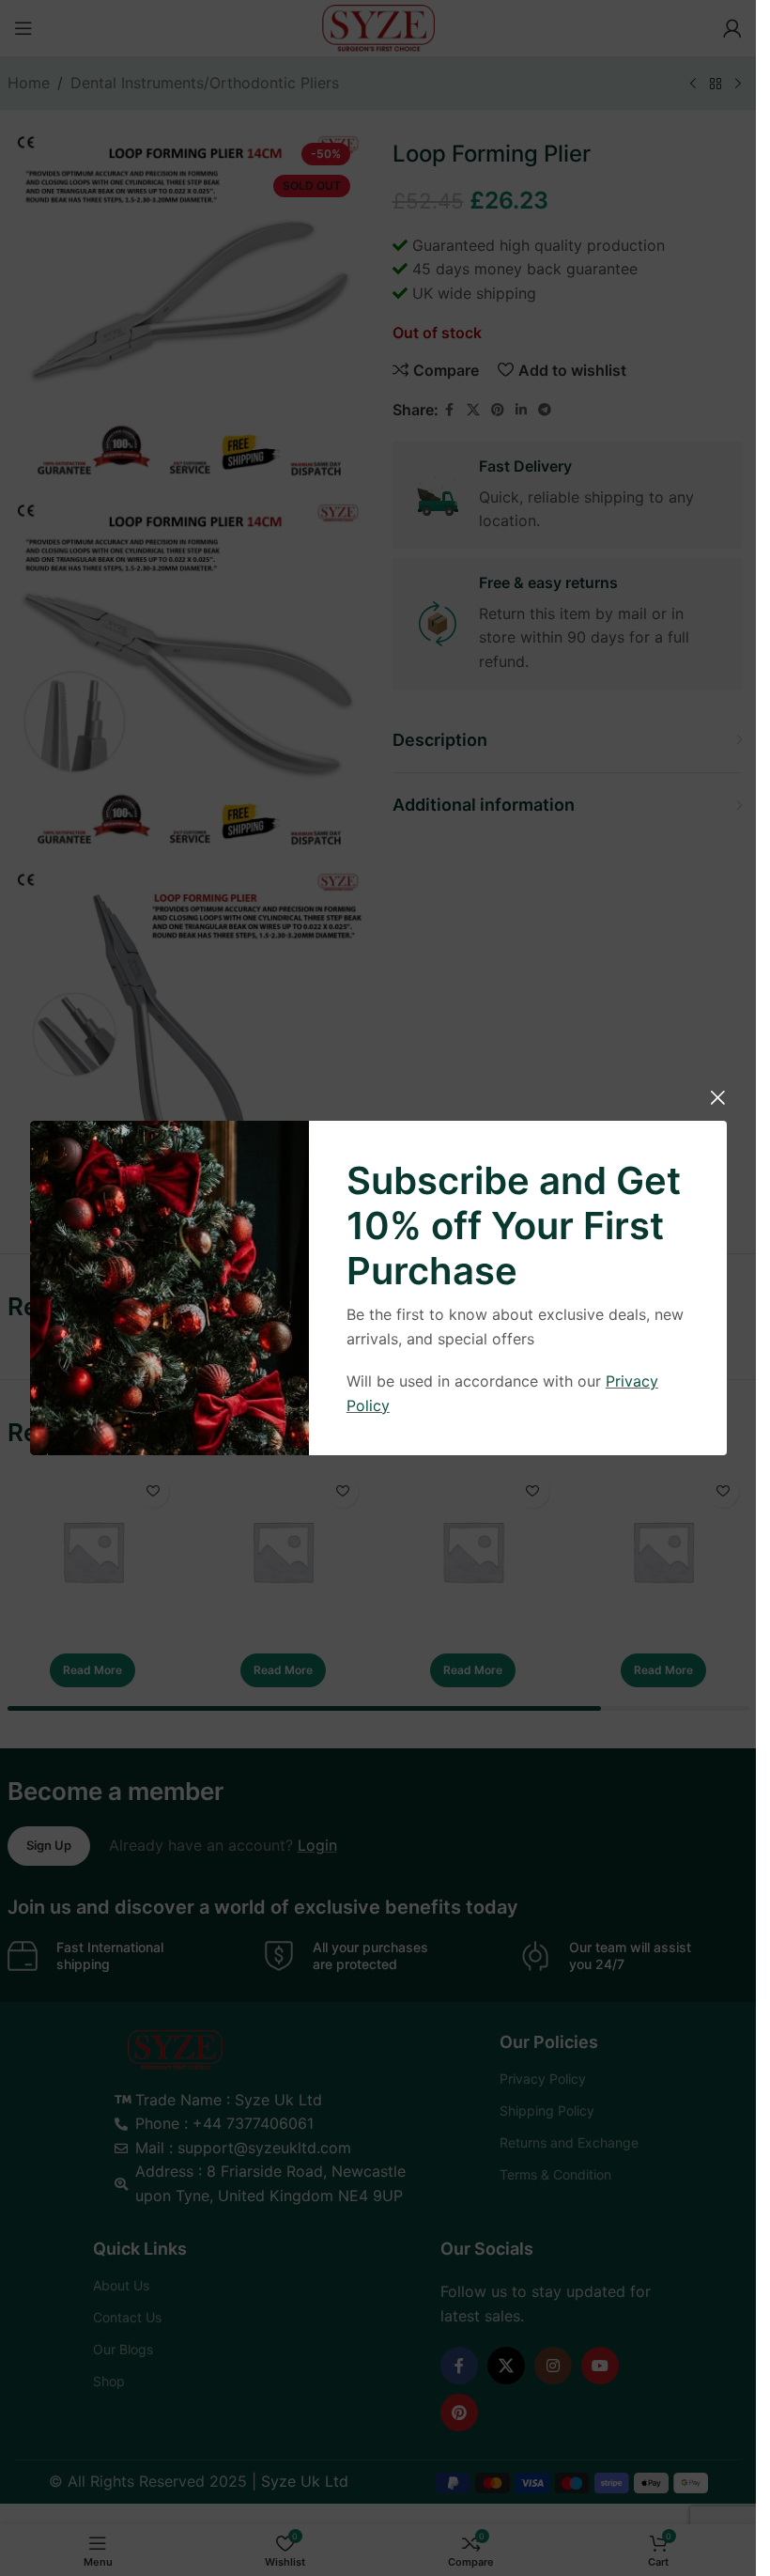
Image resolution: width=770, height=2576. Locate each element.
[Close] (717, 1097)
